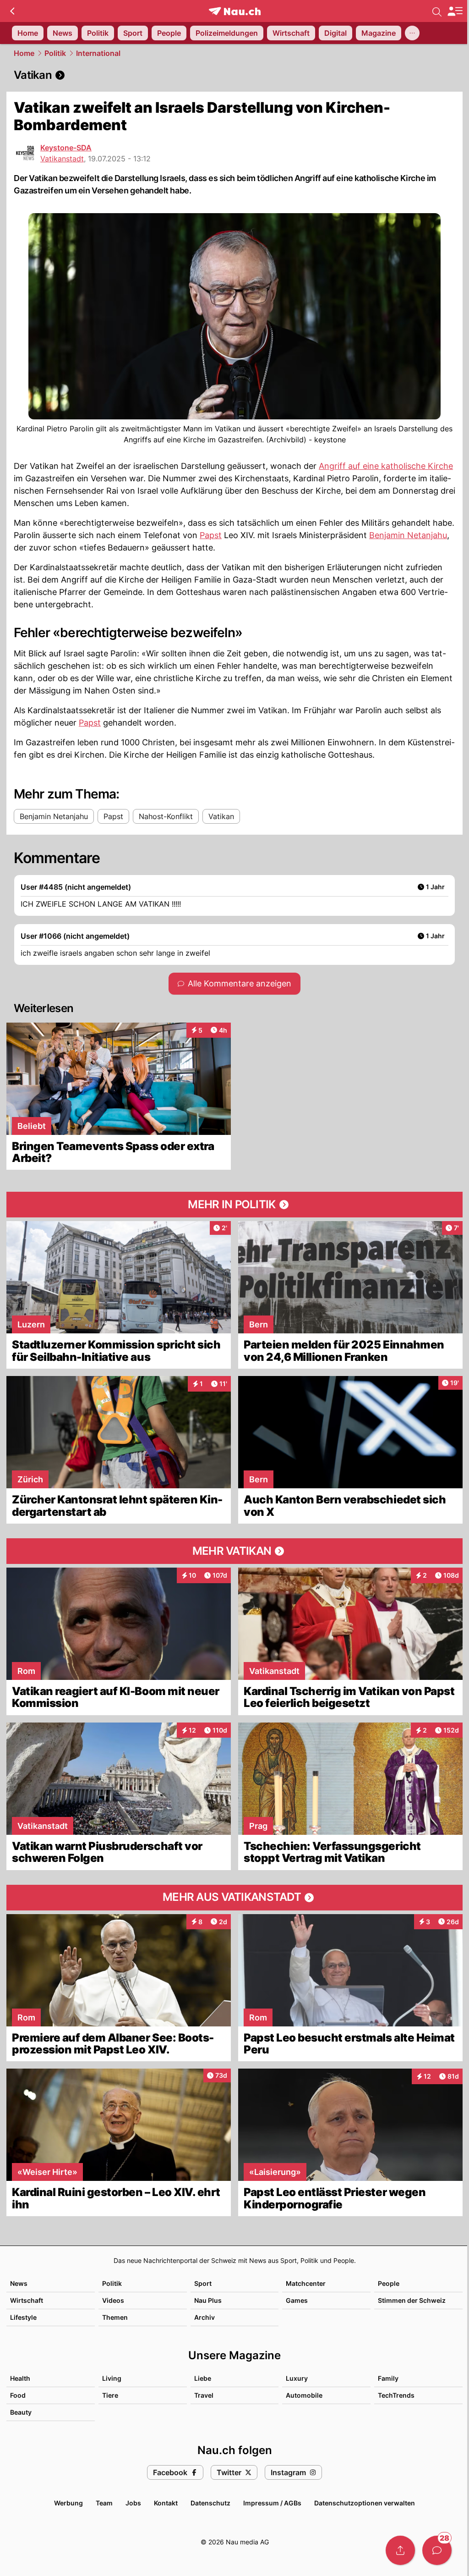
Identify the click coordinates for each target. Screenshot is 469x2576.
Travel (204, 2395)
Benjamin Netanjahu (408, 535)
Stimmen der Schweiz (412, 2300)
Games (297, 2300)
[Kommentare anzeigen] (437, 2550)
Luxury (297, 2378)
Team (104, 2503)
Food (18, 2395)
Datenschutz (210, 2503)
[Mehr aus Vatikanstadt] (234, 1898)
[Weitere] (412, 33)
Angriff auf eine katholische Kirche (386, 466)
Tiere (110, 2395)
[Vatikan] (234, 75)
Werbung (68, 2503)
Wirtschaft (27, 2300)
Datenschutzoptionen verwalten (365, 2503)
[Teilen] (400, 2550)
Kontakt (166, 2503)
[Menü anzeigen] (455, 11)
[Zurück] (12, 11)
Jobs (133, 2503)
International (98, 53)
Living (112, 2378)
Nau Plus (208, 2300)
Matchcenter (306, 2283)
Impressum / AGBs (272, 2503)
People (389, 2283)
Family (388, 2378)
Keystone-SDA (66, 148)
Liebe (203, 2378)
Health (20, 2378)
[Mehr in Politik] (234, 1205)
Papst (211, 535)
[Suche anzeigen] (437, 11)
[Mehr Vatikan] (234, 1551)
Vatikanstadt (62, 159)
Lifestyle (23, 2317)
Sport (203, 2283)
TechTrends (396, 2395)
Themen (115, 2317)
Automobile (304, 2395)
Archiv (205, 2317)
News (19, 2283)
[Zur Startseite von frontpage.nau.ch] (235, 11)
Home (24, 53)
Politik (55, 53)
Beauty (21, 2412)
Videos (113, 2300)
